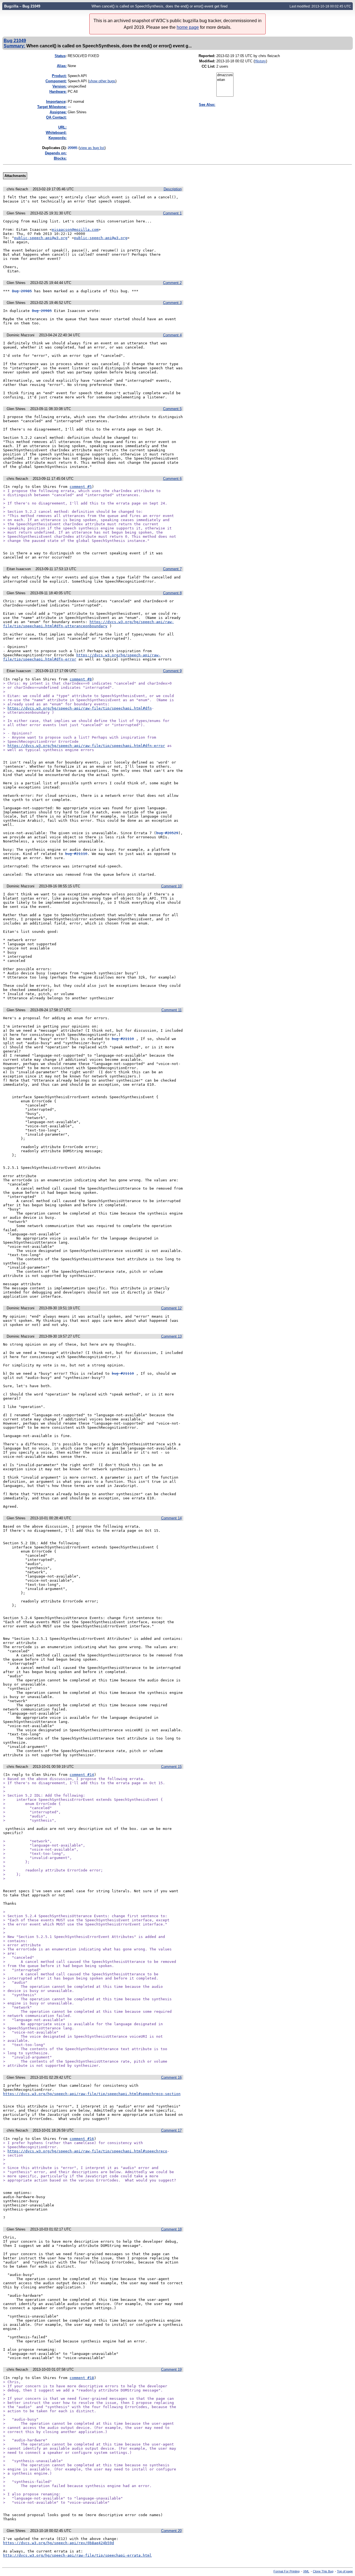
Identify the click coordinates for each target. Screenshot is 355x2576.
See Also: (207, 105)
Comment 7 (172, 569)
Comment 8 (172, 593)
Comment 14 (171, 1518)
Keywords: (58, 138)
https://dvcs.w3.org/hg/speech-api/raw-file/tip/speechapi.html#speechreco (87, 2151)
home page (188, 27)
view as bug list (92, 148)
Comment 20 (171, 2531)
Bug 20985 (22, 291)
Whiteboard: (56, 133)
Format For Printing (286, 2571)
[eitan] (225, 80)
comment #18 (82, 2378)
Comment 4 (172, 335)
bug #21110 (76, 854)
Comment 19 (171, 2369)
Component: (56, 81)
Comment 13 (171, 1336)
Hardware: (58, 92)
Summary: (14, 46)
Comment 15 (171, 1767)
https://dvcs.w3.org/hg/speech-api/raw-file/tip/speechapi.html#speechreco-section (92, 2094)
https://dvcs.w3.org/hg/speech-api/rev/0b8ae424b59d (59, 2543)
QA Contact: (56, 117)
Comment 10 (171, 886)
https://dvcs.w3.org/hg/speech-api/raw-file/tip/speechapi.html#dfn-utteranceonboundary (88, 624)
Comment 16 (171, 2077)
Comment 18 (171, 2229)
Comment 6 (172, 479)
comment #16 (82, 2139)
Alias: (62, 66)
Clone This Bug (323, 2571)
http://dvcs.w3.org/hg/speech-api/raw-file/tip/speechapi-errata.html (77, 2555)
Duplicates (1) (54, 148)
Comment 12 (171, 1308)
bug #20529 (167, 833)
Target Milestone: (52, 107)
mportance (56, 102)
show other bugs (102, 81)
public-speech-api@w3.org (41, 238)
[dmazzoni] (225, 75)
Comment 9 (172, 671)
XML (306, 2571)
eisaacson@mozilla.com (75, 230)
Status (60, 56)
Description (173, 189)
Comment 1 (172, 213)
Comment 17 (171, 2130)
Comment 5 (172, 409)
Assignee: (58, 112)
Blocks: (60, 158)
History (260, 61)
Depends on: (56, 153)
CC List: (208, 66)
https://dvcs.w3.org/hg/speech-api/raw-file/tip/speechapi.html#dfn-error (86, 746)
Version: (59, 86)
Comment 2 (172, 283)
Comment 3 (172, 303)
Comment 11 (172, 1010)
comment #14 (82, 1775)
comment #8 (81, 679)
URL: (62, 127)
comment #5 (81, 487)
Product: (59, 76)
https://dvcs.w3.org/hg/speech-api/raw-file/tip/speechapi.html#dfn (80, 708)
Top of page (345, 2571)
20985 (73, 148)
